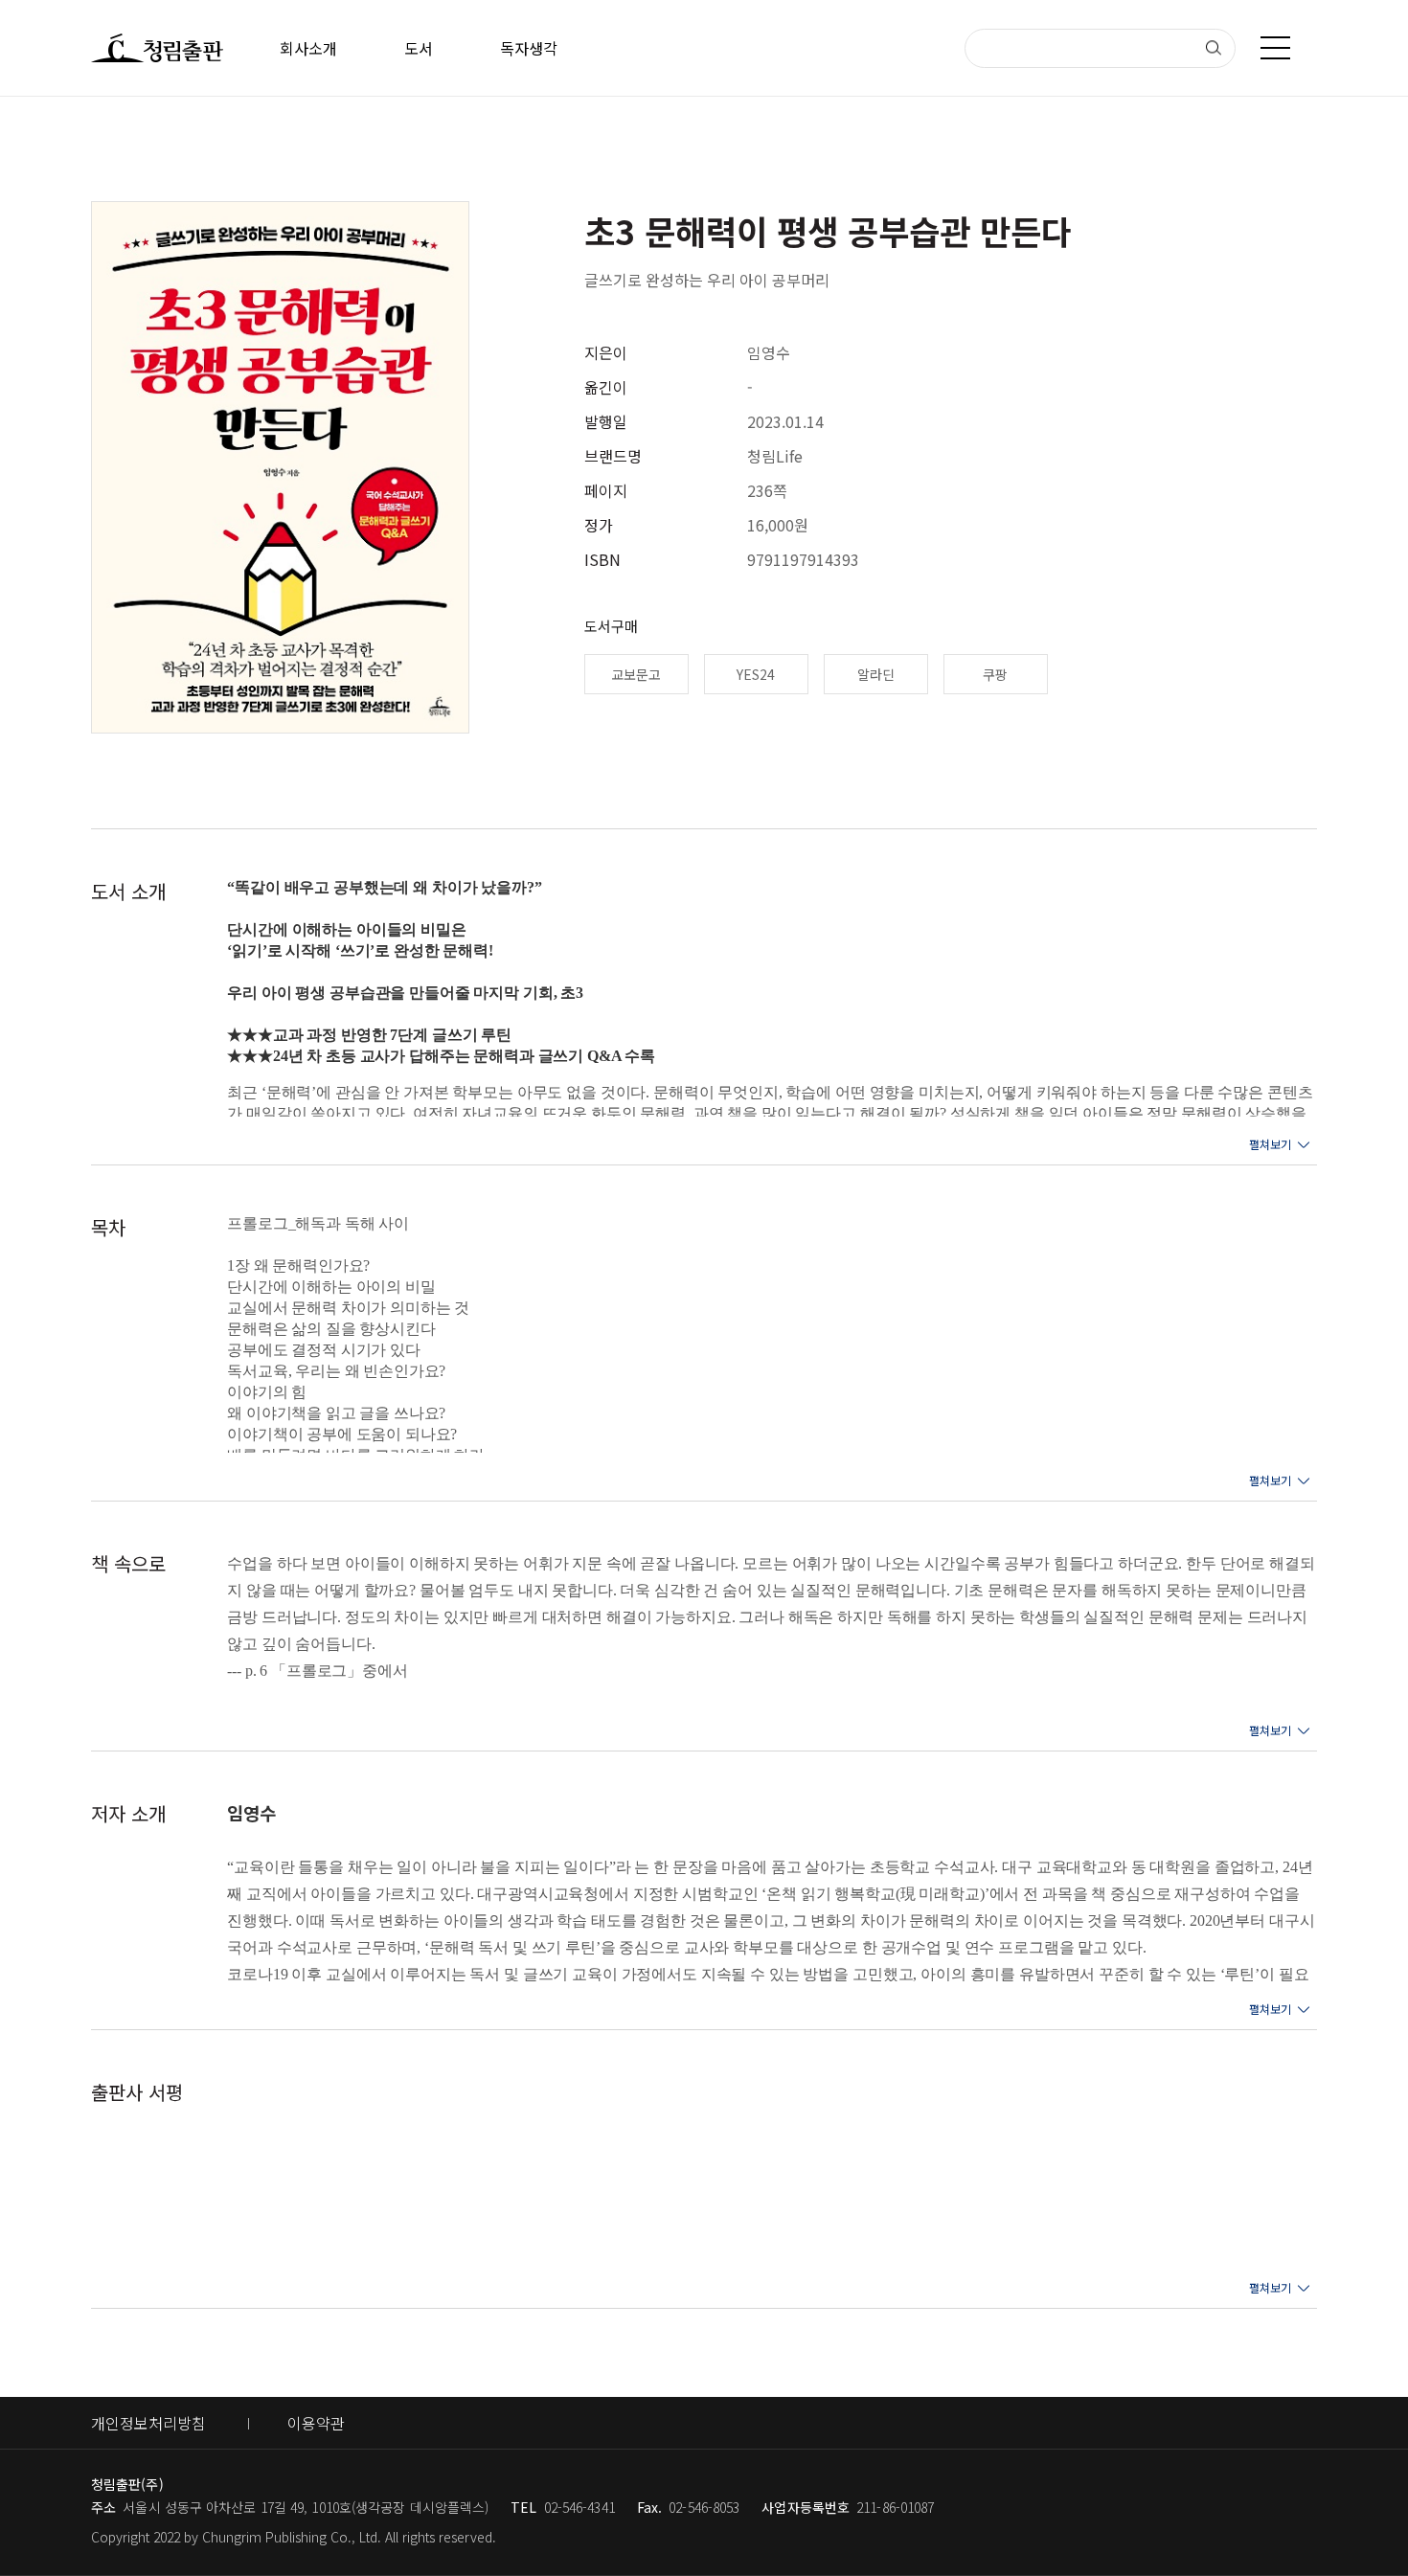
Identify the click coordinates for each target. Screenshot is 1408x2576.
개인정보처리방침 (148, 2423)
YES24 (756, 674)
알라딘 (876, 674)
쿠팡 (995, 674)
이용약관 (316, 2423)
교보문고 (636, 674)
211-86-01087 (895, 2507)
